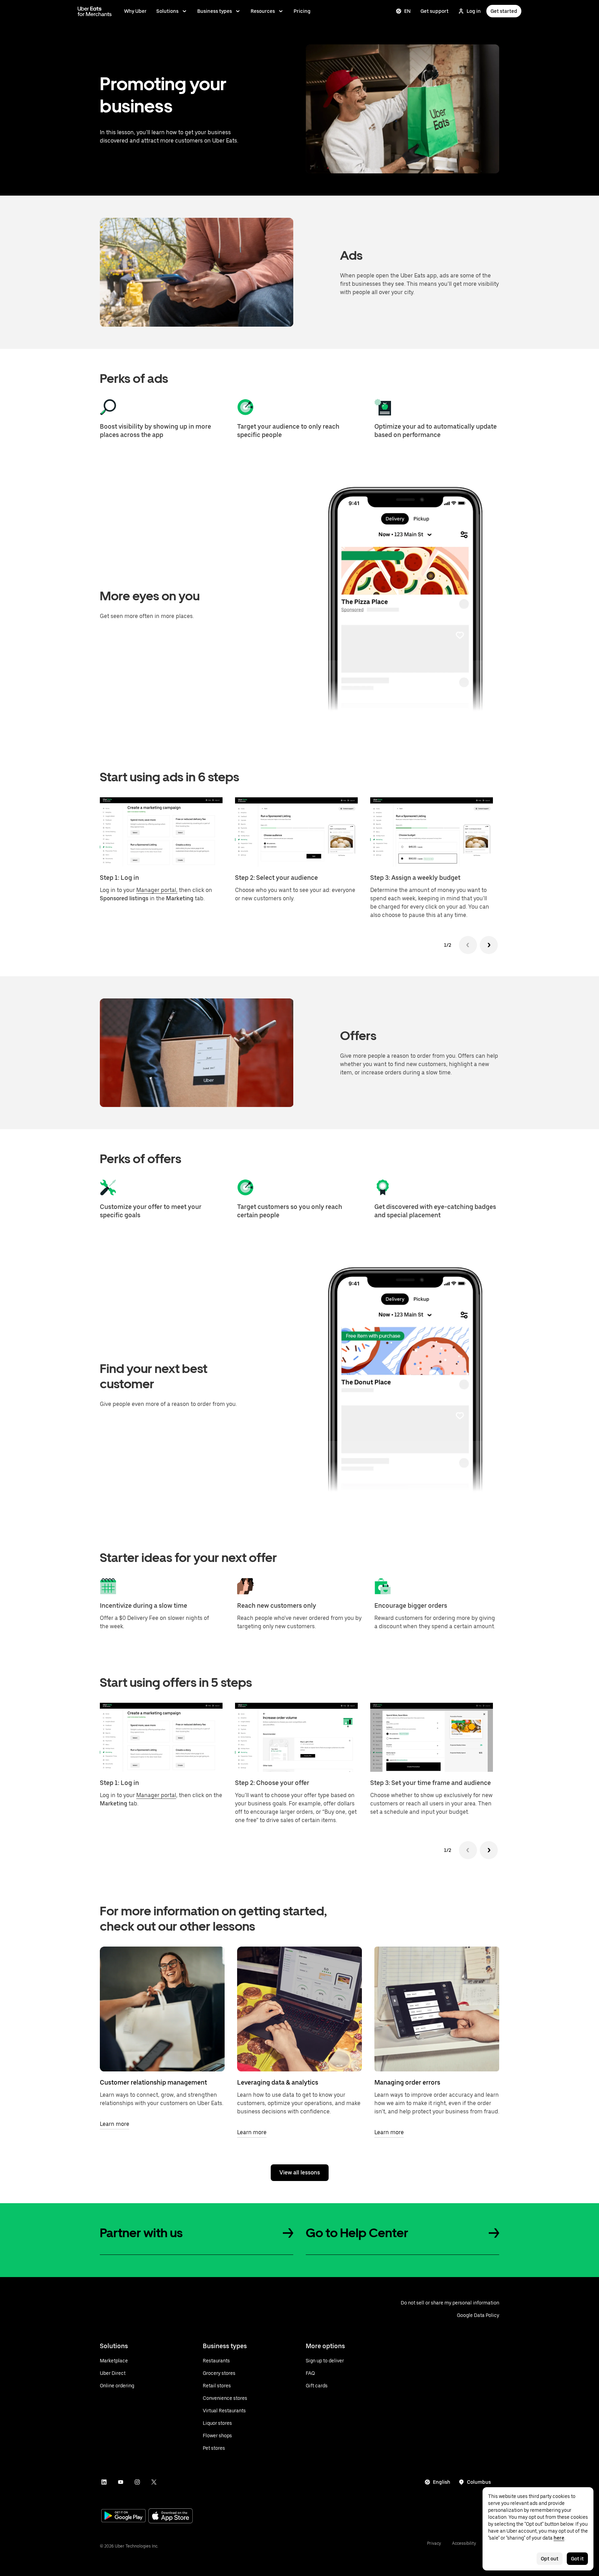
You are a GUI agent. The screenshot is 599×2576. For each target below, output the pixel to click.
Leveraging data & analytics (278, 2082)
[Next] (489, 945)
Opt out (550, 2559)
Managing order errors (407, 2082)
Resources (263, 11)
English (442, 2482)
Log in (474, 11)
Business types (215, 11)
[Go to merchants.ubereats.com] (95, 11)
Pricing (302, 11)
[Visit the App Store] (171, 2517)
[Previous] (468, 945)
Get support (435, 11)
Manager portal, (157, 890)
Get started (504, 11)
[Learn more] (162, 2009)
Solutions (167, 11)
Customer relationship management (153, 2082)
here (559, 2538)
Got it (577, 2559)
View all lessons (300, 2173)
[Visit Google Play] (123, 2516)
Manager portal (156, 1795)
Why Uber (135, 11)
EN (407, 11)
